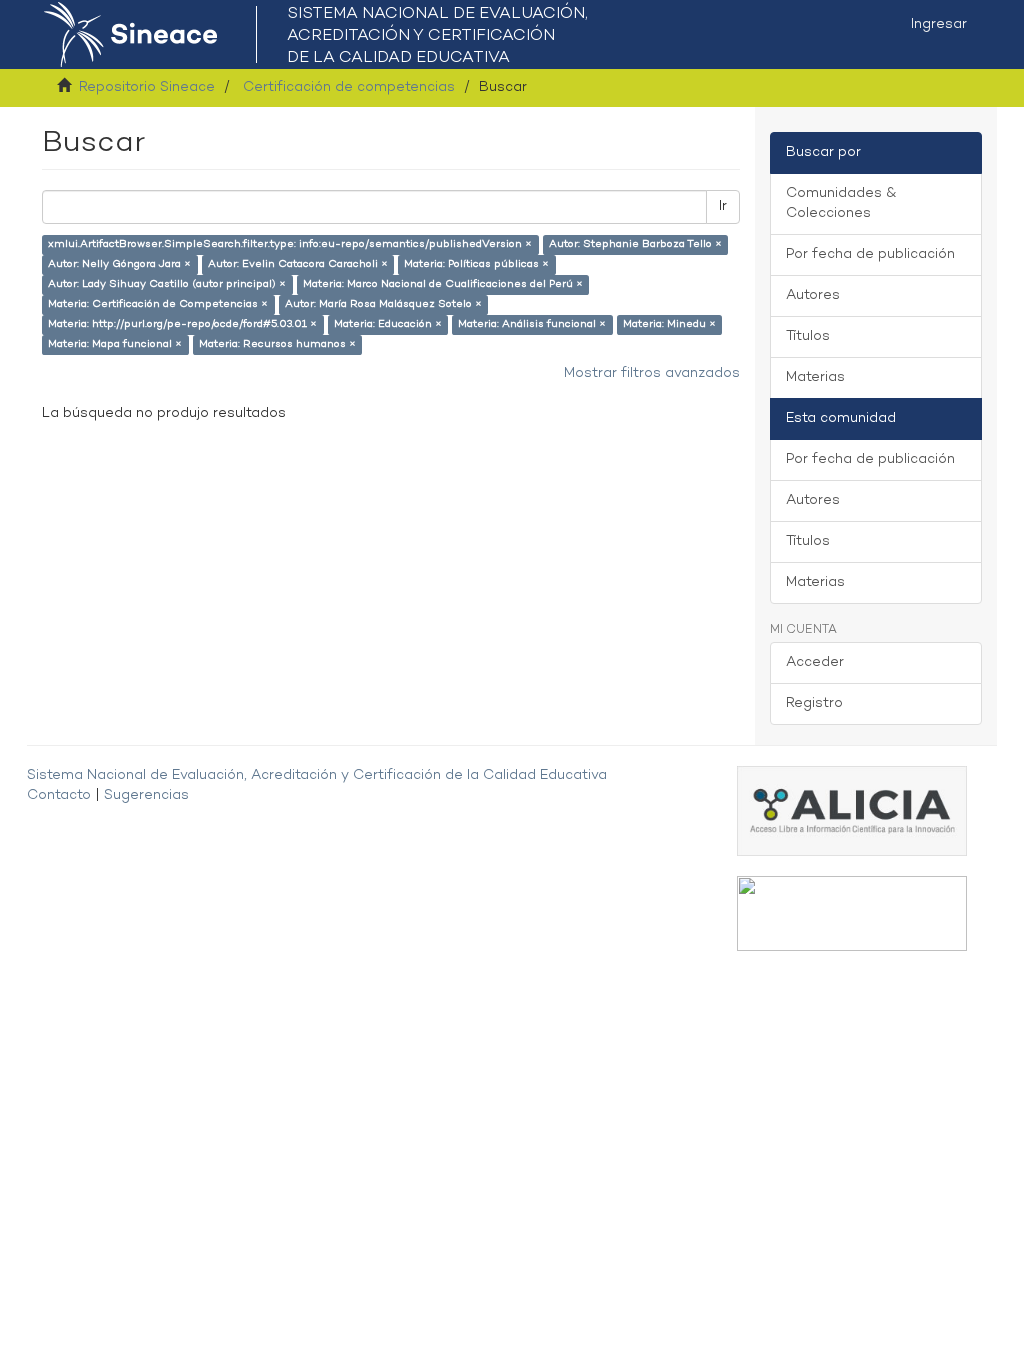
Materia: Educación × (388, 324)
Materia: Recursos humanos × (277, 344)
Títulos (808, 336)
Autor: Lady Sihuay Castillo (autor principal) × (167, 284)
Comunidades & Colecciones (841, 203)
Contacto (59, 795)
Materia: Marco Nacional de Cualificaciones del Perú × (443, 284)
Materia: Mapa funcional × (115, 344)
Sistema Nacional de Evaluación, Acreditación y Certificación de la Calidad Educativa (317, 775)
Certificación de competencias (349, 87)
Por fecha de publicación (870, 254)
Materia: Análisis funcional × (532, 324)
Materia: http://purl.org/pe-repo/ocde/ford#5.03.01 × (182, 324)
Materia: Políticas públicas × (476, 264)
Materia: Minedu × (669, 324)
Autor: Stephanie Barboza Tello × (635, 244)
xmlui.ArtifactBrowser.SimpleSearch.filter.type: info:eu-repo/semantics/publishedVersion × (290, 244)
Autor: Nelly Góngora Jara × (119, 264)
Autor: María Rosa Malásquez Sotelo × (383, 304)
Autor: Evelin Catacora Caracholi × (298, 264)
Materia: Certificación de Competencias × (158, 304)
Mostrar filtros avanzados (652, 373)
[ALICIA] (852, 810)
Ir (723, 206)
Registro (814, 703)
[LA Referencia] (852, 913)
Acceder (815, 662)
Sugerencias (146, 795)
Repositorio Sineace (147, 87)
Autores (813, 295)
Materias (815, 377)
